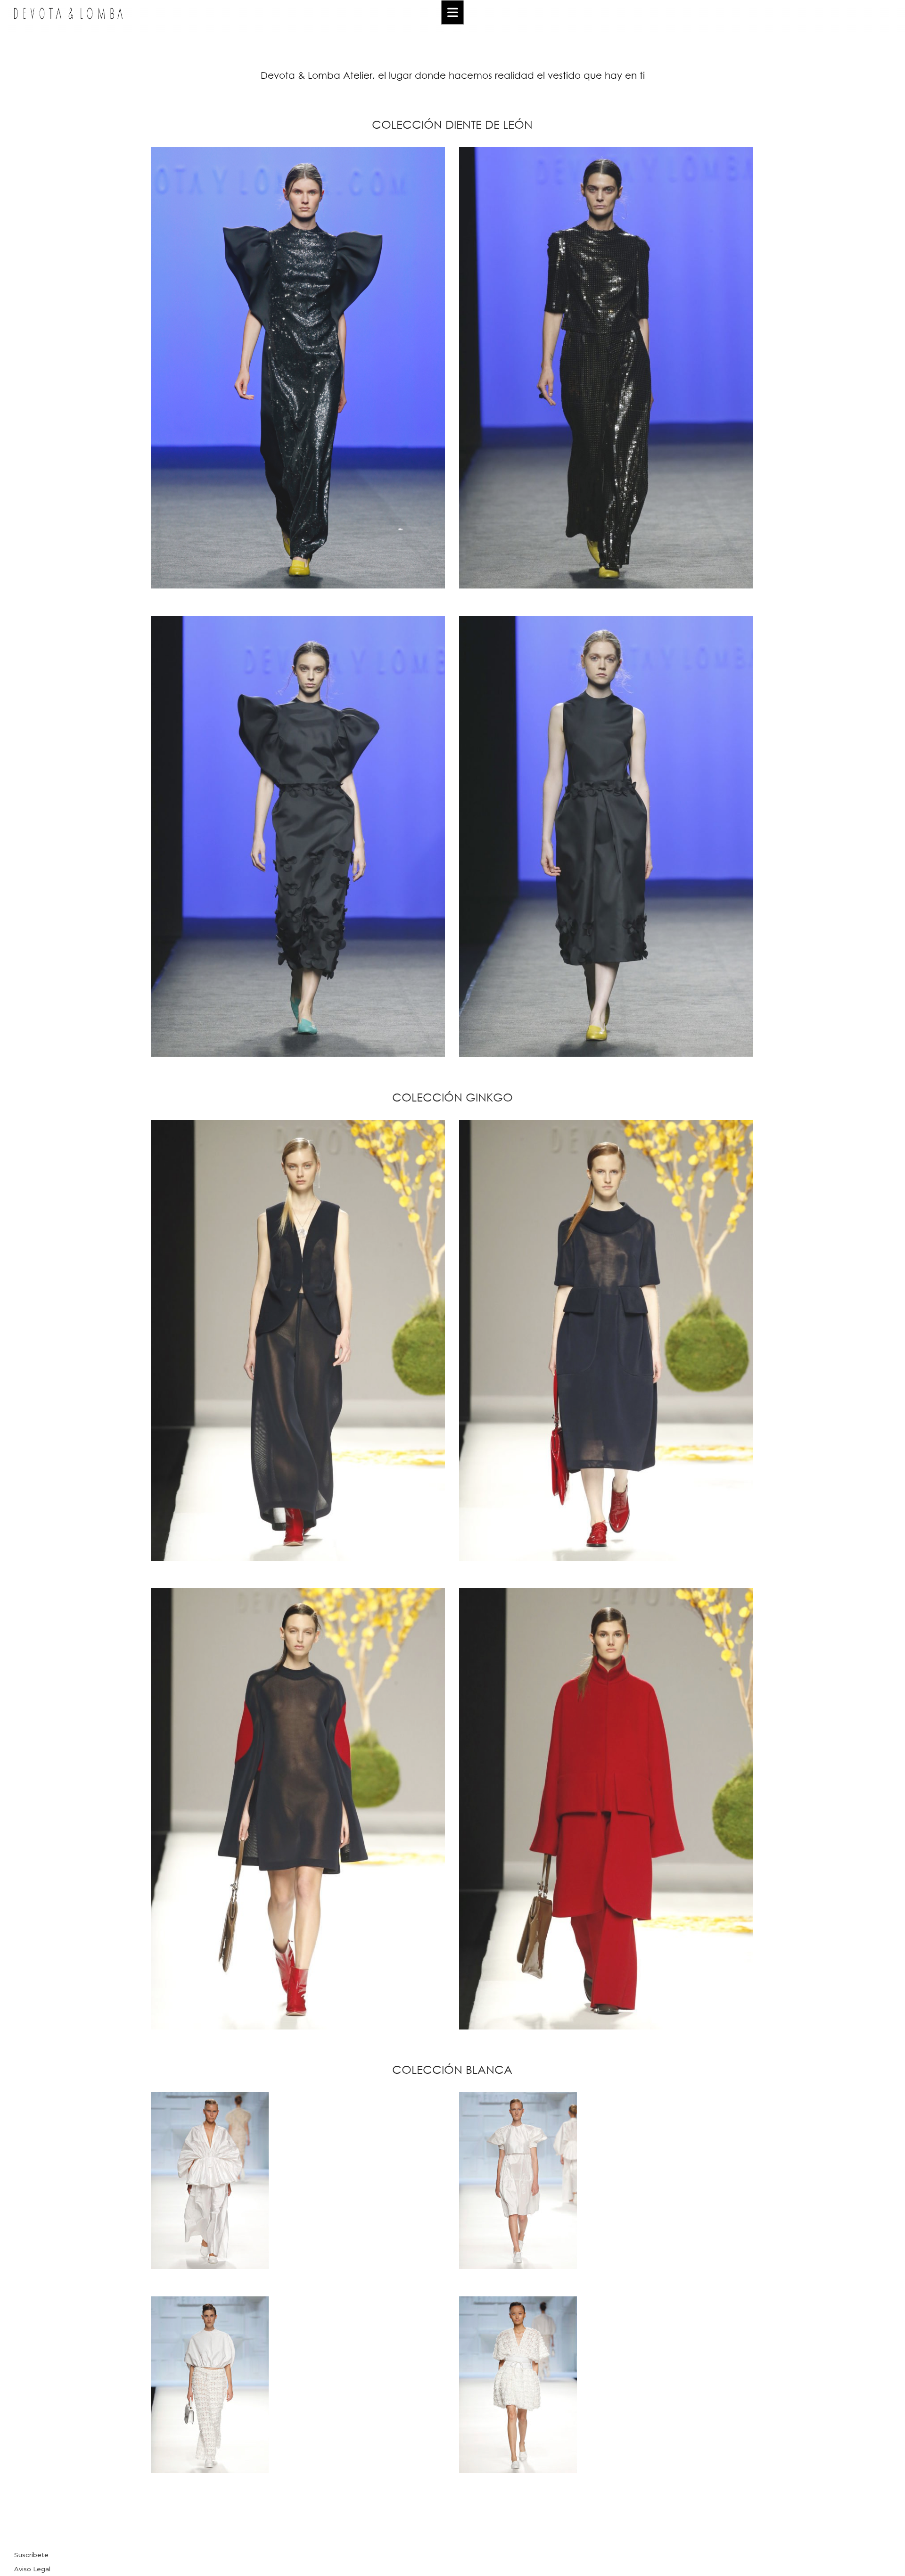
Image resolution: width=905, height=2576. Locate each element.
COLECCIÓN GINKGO (452, 1097)
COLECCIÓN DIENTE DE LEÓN (452, 124)
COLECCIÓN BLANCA (452, 2069)
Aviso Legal (32, 2569)
